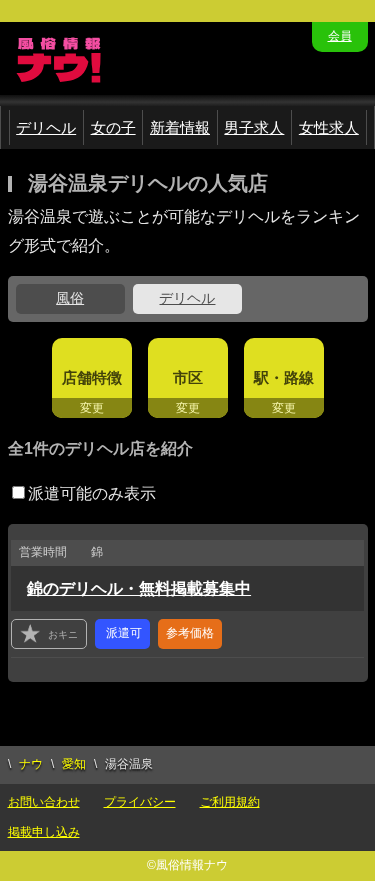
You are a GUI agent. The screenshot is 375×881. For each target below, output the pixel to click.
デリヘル (46, 127)
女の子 (113, 127)
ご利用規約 (230, 802)
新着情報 (180, 127)
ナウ (31, 764)
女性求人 (329, 127)
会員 (340, 36)
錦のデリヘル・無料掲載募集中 (139, 588)
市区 (188, 377)
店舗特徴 (92, 377)
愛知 (74, 764)
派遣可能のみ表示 (92, 493)
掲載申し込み (44, 832)
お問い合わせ (44, 802)
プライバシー (140, 802)
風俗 (70, 298)
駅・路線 (284, 377)
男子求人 (254, 127)
